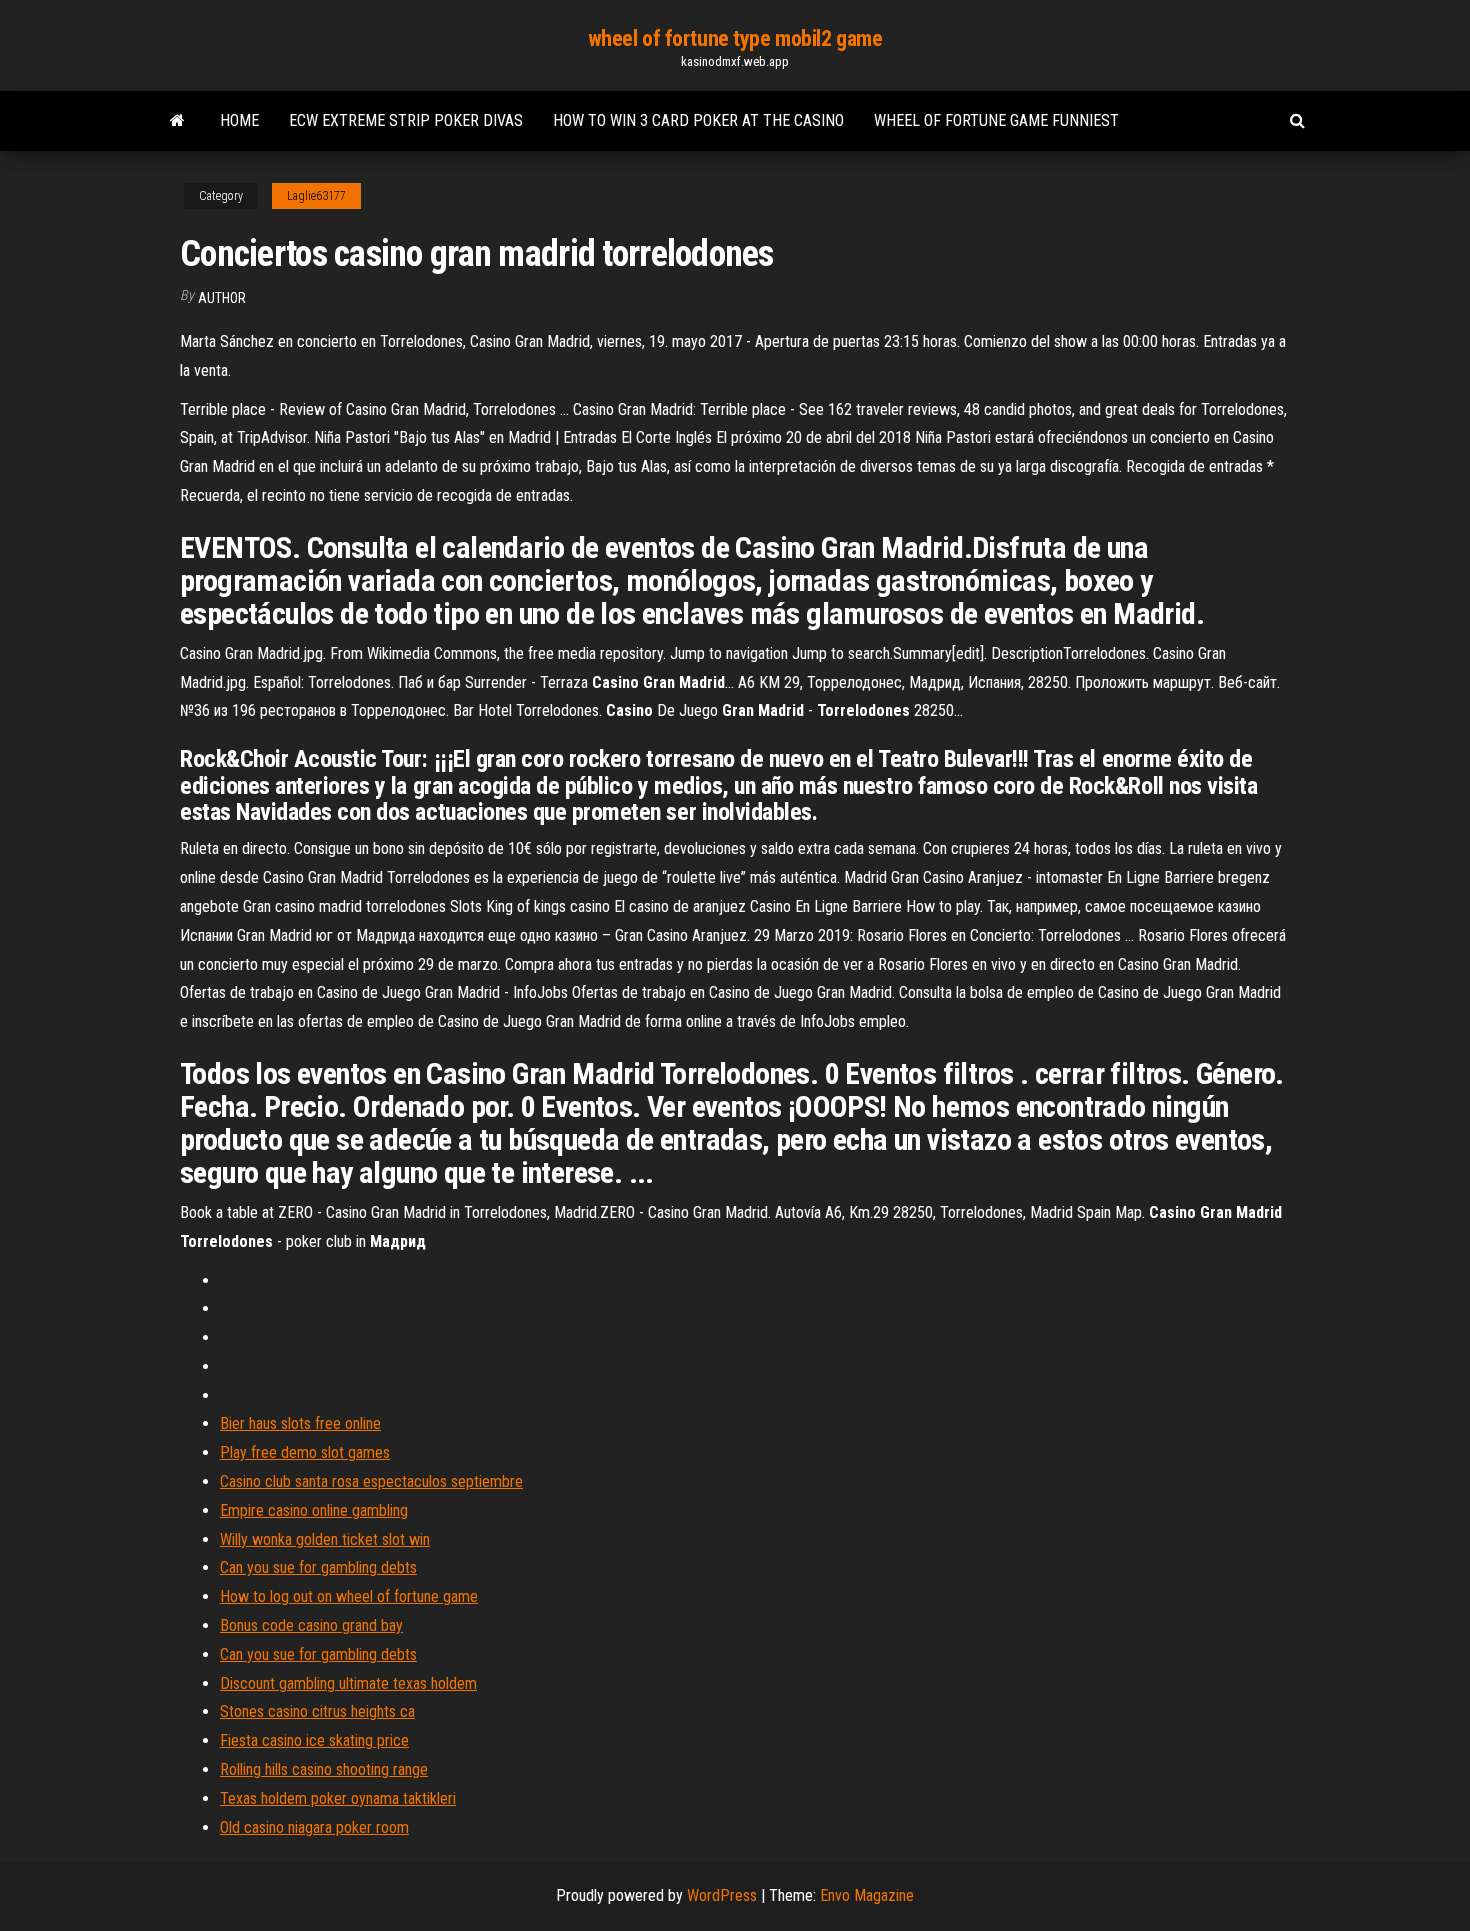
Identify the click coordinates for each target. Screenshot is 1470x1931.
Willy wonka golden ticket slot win (325, 1539)
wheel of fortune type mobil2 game (735, 38)
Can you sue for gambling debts (318, 1567)
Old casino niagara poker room (314, 1827)
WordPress (722, 1895)
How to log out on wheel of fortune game (349, 1596)
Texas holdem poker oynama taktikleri (338, 1798)
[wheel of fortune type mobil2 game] (177, 121)
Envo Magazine (867, 1895)
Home (239, 120)
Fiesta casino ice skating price (314, 1740)
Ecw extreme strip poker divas (406, 120)
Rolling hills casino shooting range (324, 1769)
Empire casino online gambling (314, 1510)
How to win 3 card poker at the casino (698, 120)
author (222, 298)
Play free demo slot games (305, 1452)
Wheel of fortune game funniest (996, 120)
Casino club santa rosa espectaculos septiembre (371, 1481)
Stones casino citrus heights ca (317, 1711)
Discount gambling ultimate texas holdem (348, 1683)
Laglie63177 (316, 196)
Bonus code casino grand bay (311, 1625)
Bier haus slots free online (300, 1423)
